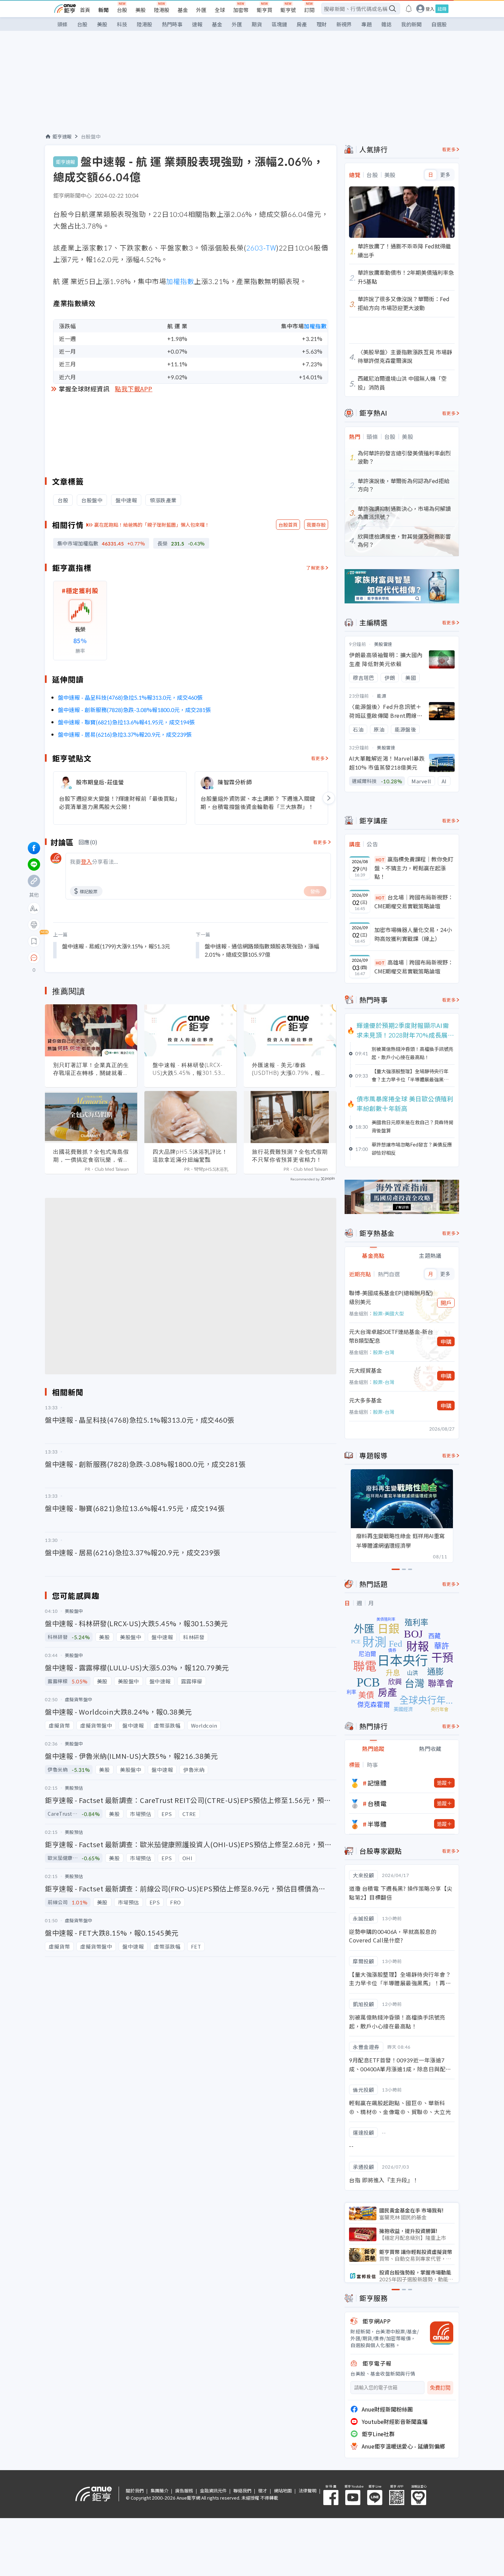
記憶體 (377, 1783)
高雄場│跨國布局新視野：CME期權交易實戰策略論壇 (414, 967)
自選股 (439, 24)
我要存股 (316, 525)
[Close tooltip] (91, 958)
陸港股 (162, 10)
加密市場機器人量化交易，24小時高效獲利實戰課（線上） (413, 934)
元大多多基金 (365, 1400)
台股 (122, 10)
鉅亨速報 (62, 136)
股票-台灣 (384, 1352)
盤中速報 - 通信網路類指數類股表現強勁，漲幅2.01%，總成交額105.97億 (262, 950)
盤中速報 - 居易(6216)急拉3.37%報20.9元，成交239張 (125, 734)
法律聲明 (308, 2491)
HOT (380, 860)
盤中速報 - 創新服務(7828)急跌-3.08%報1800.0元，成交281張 (134, 710)
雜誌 (386, 24)
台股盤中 (91, 136)
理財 (322, 24)
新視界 (344, 24)
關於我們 (135, 2491)
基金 (183, 10)
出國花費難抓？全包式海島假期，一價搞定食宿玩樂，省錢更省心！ (91, 1156)
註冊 (442, 9)
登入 (430, 9)
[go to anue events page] (409, 9)
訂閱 (309, 10)
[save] (34, 941)
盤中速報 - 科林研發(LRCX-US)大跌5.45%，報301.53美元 (190, 1069)
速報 (197, 24)
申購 (446, 1341)
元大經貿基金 (365, 1370)
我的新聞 (411, 24)
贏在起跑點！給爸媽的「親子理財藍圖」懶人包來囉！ (152, 525)
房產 (302, 24)
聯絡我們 (242, 2491)
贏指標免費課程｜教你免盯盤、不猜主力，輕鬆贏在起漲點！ (414, 868)
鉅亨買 (265, 10)
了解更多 (315, 568)
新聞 (104, 10)
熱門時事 (172, 24)
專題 (367, 24)
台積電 (377, 1803)
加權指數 (180, 281)
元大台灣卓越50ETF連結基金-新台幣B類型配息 (391, 1336)
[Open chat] (34, 958)
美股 (141, 10)
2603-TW (261, 248)
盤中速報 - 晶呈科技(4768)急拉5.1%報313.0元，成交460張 (130, 697)
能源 (381, 696)
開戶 (446, 1303)
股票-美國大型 (388, 1313)
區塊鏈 (279, 24)
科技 (122, 24)
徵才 (263, 2491)
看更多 (318, 758)
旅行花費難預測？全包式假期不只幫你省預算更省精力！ (290, 1156)
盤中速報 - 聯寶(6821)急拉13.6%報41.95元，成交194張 (126, 722)
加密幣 (241, 10)
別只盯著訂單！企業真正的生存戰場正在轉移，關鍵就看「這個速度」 (91, 1069)
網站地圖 (283, 2491)
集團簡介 (159, 2491)
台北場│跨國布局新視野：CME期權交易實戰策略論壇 (414, 901)
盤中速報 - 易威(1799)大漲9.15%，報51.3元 (116, 946)
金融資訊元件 (213, 2491)
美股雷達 (383, 644)
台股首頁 (288, 525)
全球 (220, 10)
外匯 (201, 10)
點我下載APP (134, 389)
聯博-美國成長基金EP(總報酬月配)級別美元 (391, 1297)
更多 (445, 175)
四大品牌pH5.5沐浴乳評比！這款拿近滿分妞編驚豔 (190, 1156)
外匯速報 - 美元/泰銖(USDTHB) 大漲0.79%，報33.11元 (286, 1069)
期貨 (257, 24)
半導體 (377, 1824)
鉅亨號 (288, 10)
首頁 (85, 10)
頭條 (62, 24)
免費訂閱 (440, 2388)
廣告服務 (184, 2491)
